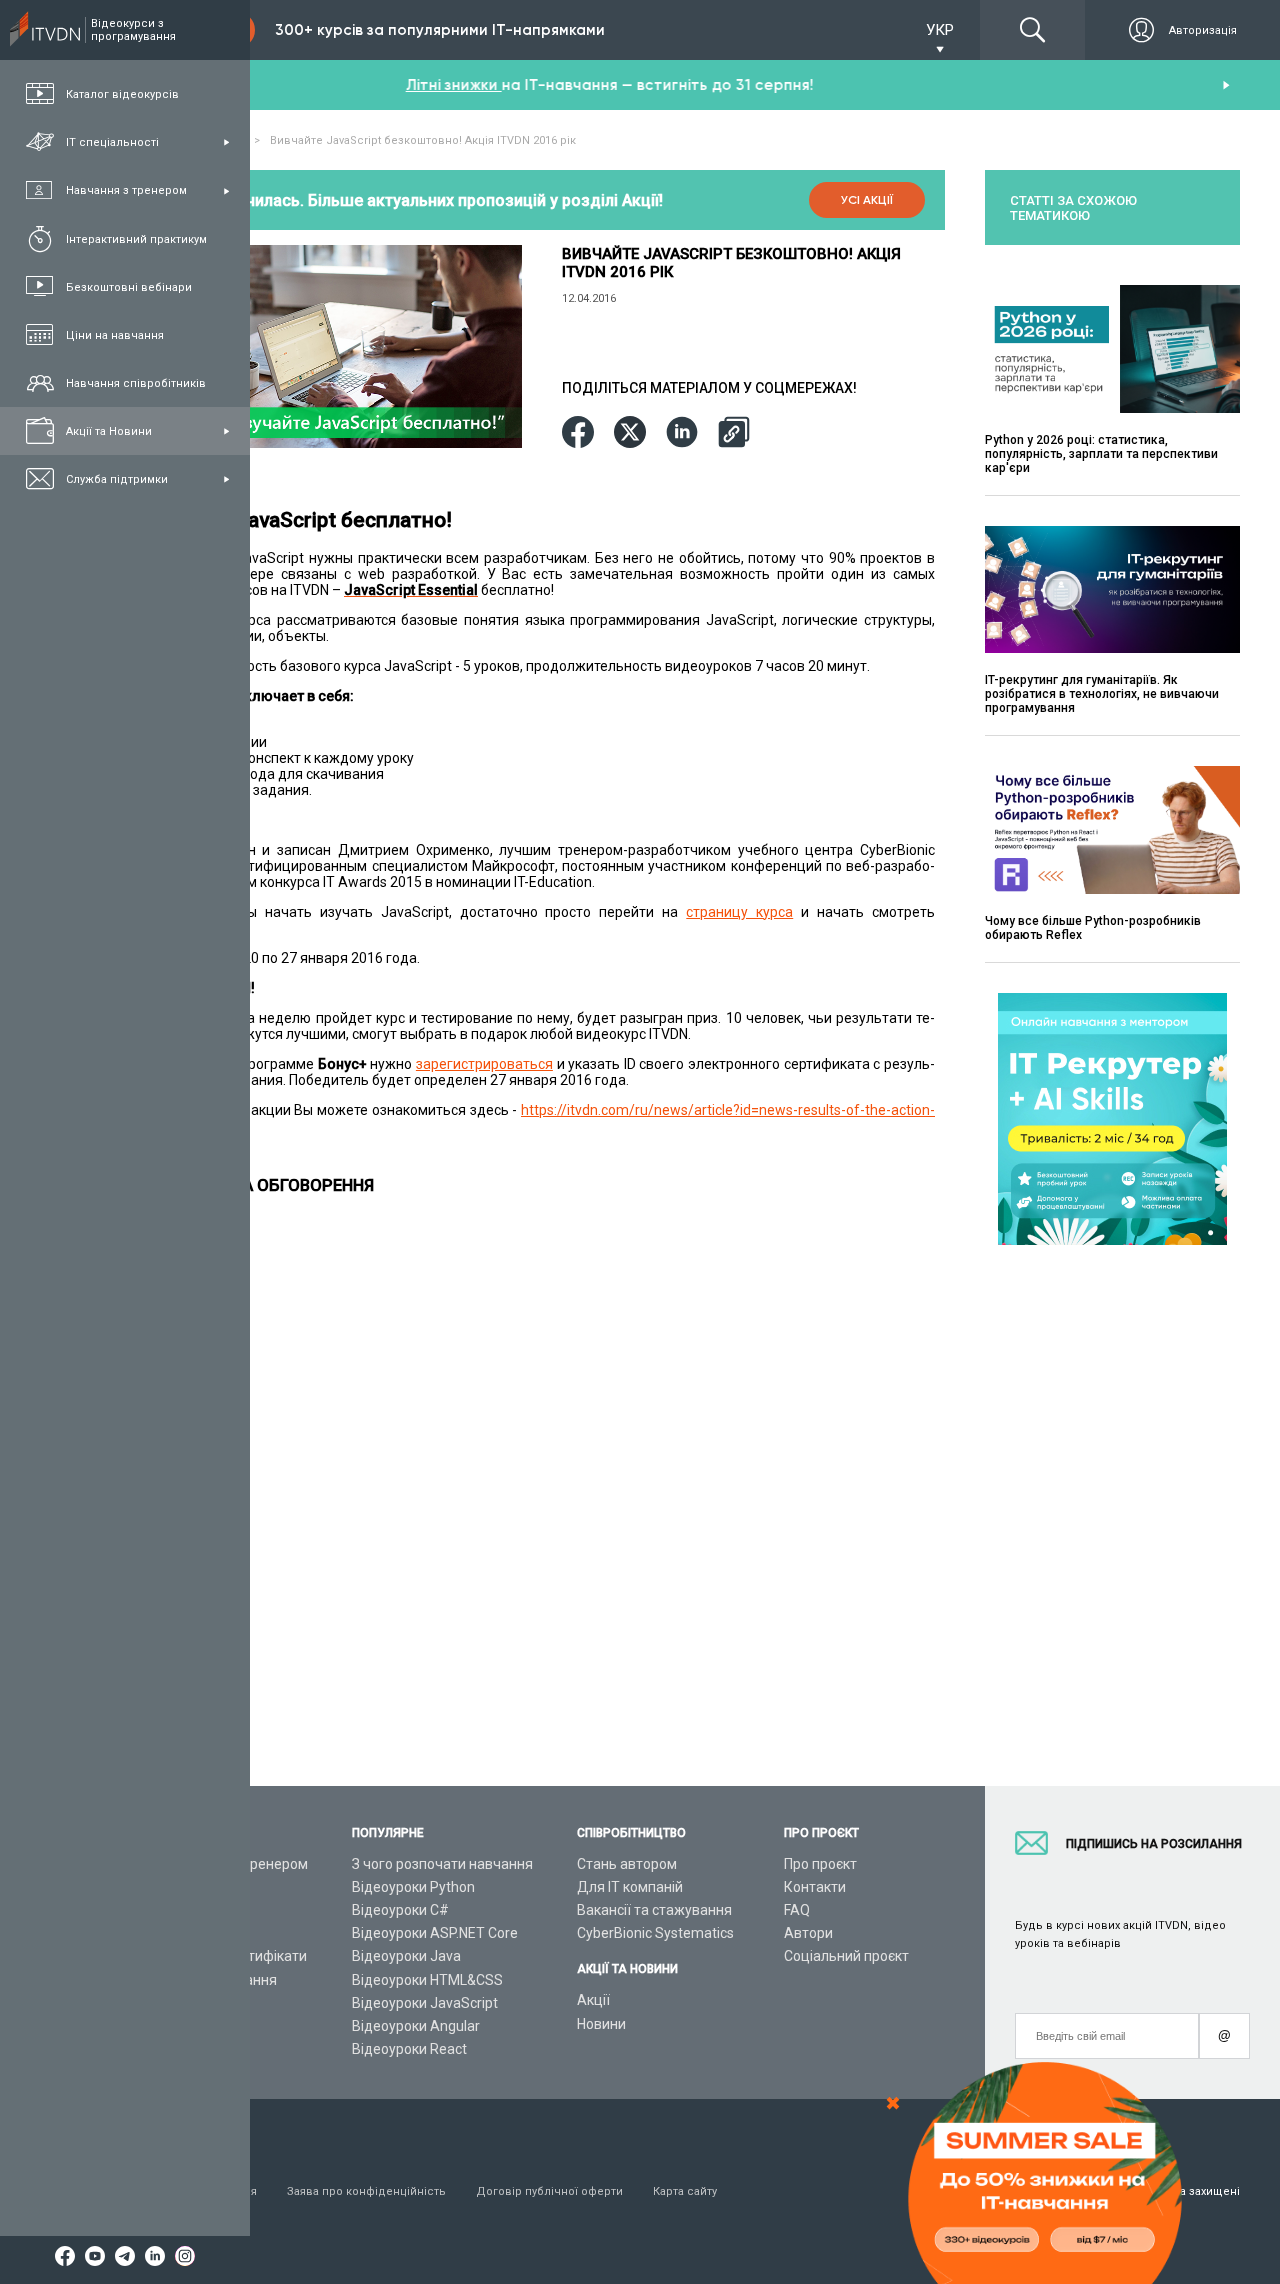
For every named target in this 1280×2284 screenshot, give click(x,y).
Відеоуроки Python (413, 1887)
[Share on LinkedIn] (682, 433)
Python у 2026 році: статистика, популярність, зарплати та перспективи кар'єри (1101, 454)
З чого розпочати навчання (442, 1864)
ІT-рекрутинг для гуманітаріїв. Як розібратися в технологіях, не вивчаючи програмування (1102, 694)
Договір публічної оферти (549, 2191)
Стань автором (627, 1864)
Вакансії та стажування (654, 1910)
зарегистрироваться (484, 1064)
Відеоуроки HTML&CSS (427, 1980)
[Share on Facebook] (578, 433)
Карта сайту (685, 2191)
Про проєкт (820, 1864)
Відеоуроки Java (406, 1956)
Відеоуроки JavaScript (425, 2003)
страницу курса (739, 912)
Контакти (815, 1887)
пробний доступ (556, 85)
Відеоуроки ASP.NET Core (435, 1933)
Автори (808, 1933)
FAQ (797, 1910)
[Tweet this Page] (630, 433)
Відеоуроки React (409, 2049)
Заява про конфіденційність (366, 2191)
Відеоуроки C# (400, 1910)
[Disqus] (542, 1473)
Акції (593, 2000)
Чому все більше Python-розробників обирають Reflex (1093, 928)
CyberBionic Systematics (655, 1933)
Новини (601, 2024)
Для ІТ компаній (630, 1887)
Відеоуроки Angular (416, 2026)
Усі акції (867, 200)
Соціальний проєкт (846, 1956)
